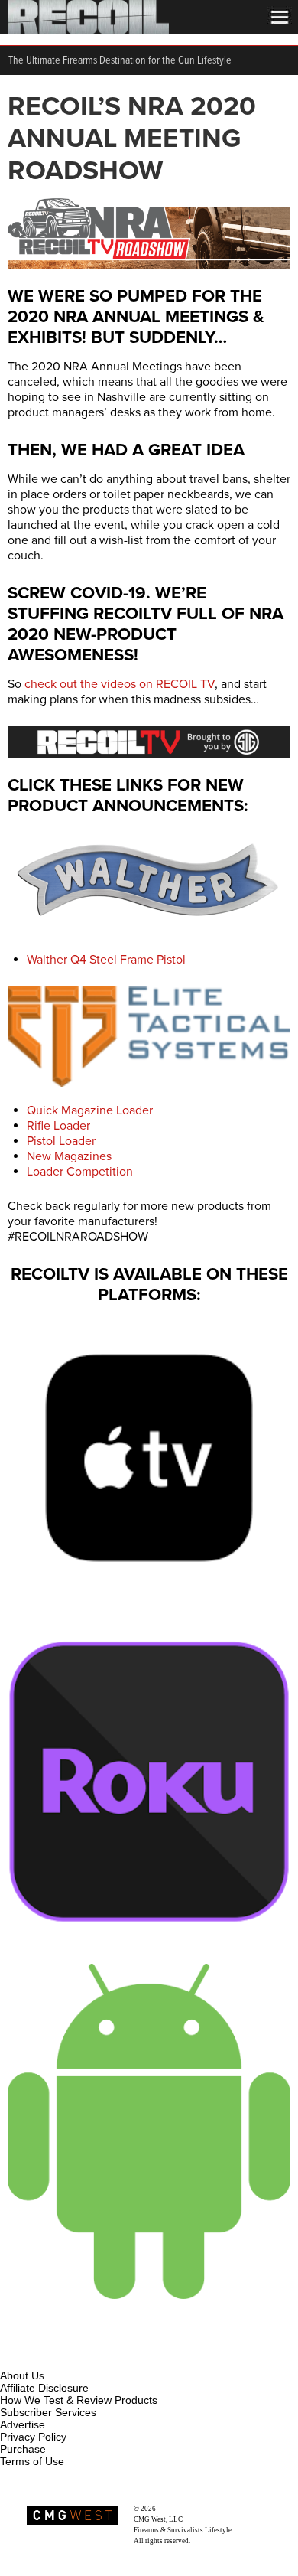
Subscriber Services (48, 2412)
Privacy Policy (33, 2437)
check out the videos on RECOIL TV (120, 684)
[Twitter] (114, 2358)
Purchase (23, 2449)
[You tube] (63, 2358)
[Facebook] (13, 2358)
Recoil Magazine (182, 2509)
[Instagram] (38, 2358)
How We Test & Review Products (79, 2400)
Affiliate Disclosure (44, 2388)
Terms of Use (32, 2461)
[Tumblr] (89, 2358)
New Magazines (69, 1156)
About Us (22, 2375)
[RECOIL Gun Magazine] (88, 31)
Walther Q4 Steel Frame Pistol (106, 960)
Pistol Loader (61, 1141)
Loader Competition (80, 1172)
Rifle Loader (58, 1126)
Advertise (23, 2424)
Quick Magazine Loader (90, 1110)
